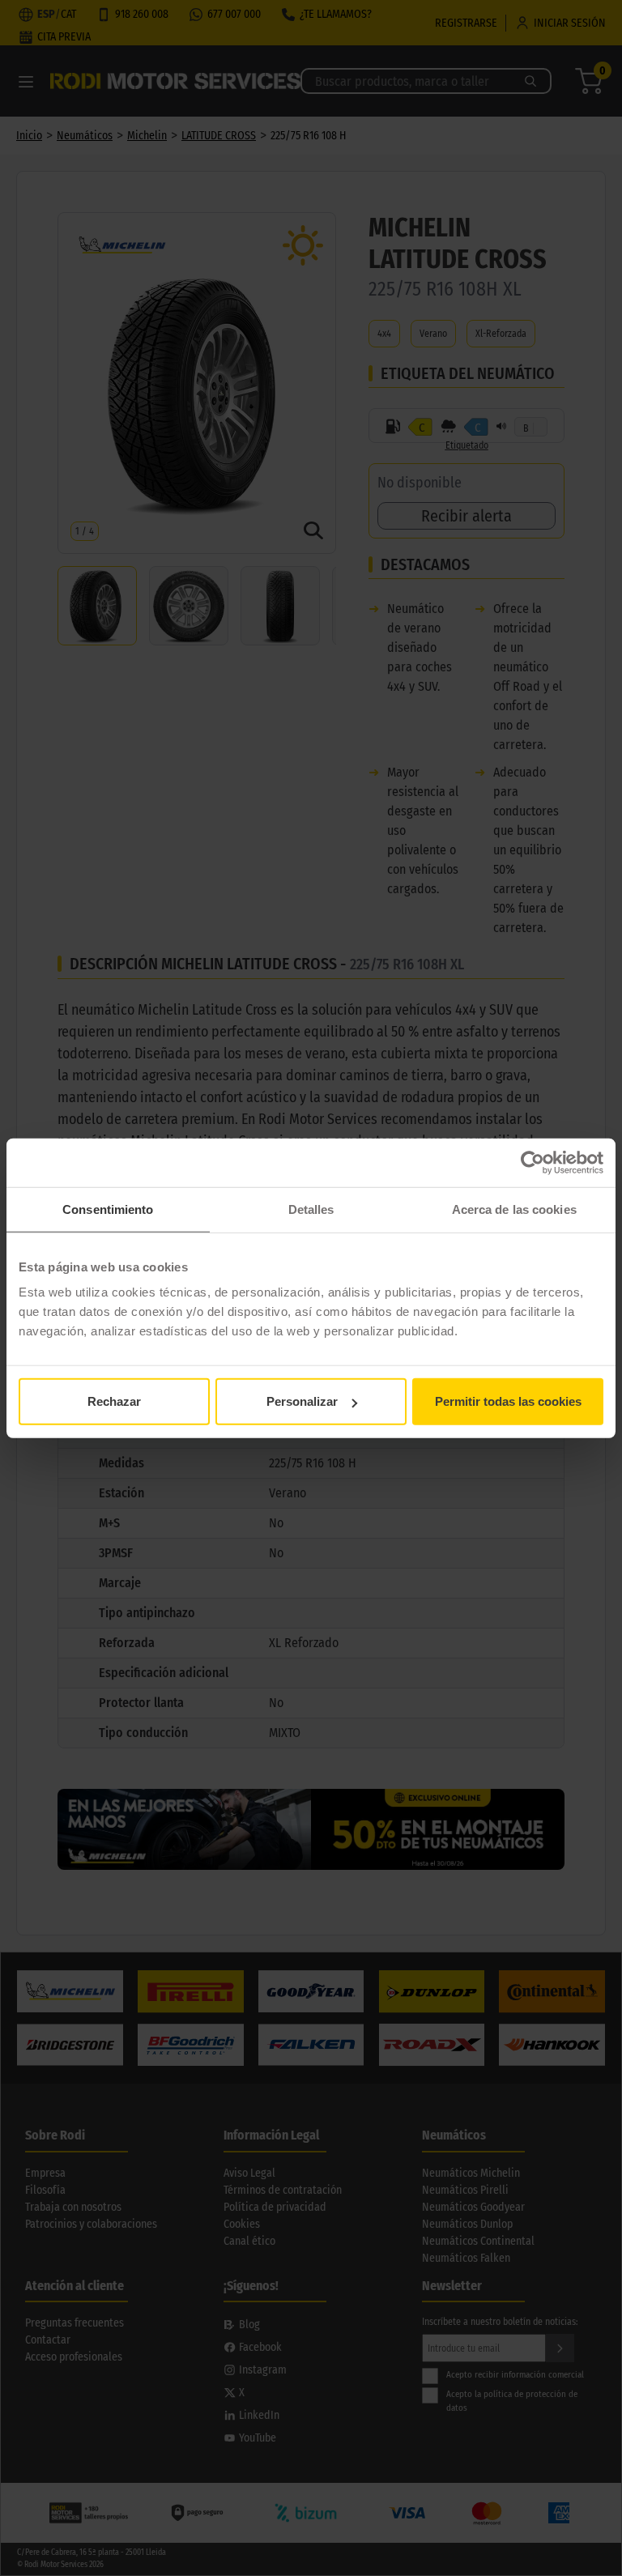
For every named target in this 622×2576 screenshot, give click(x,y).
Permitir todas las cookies (508, 1401)
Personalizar (302, 1401)
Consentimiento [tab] (108, 1209)
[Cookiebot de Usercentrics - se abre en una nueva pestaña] (533, 1162)
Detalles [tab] (311, 1209)
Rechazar (114, 1401)
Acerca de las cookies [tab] (514, 1209)
